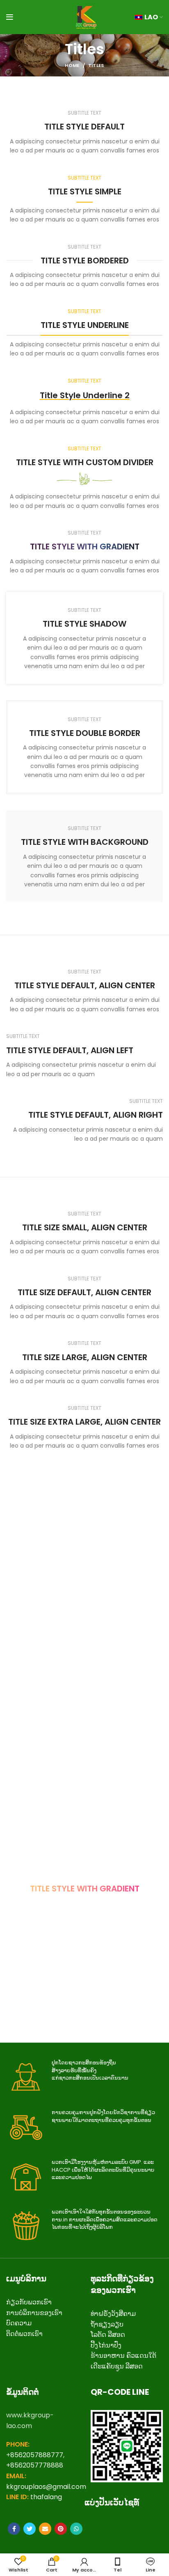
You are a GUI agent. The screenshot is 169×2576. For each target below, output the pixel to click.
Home (72, 65)
